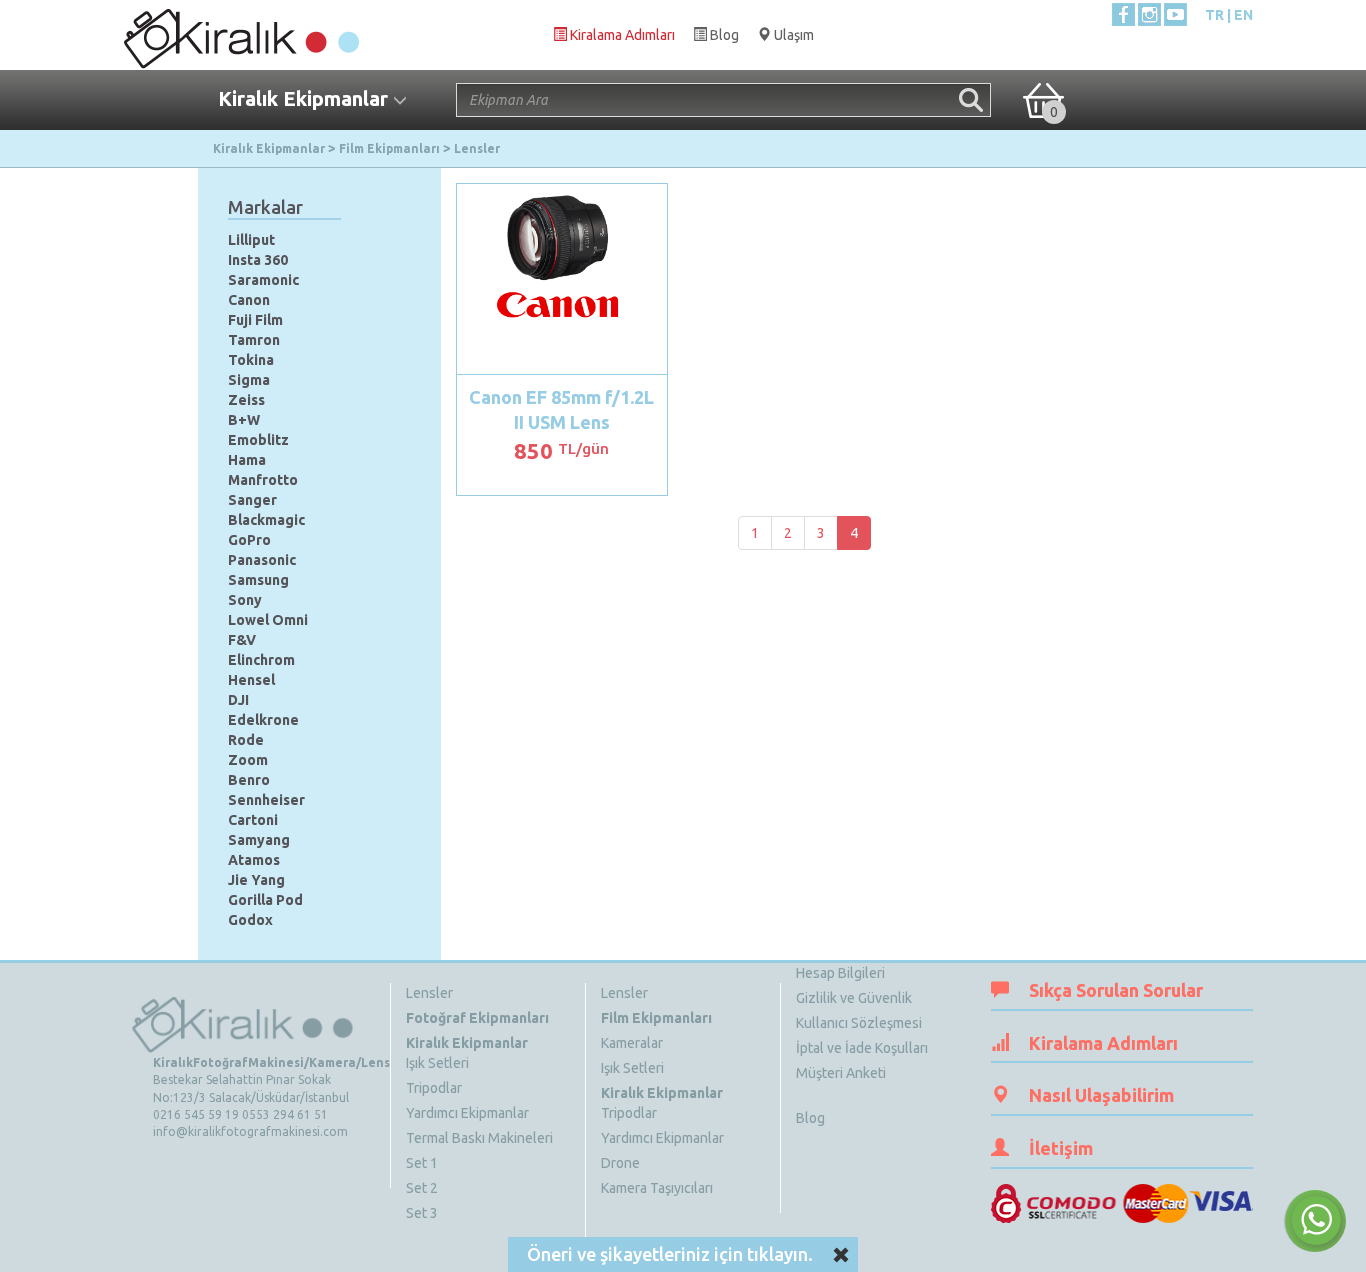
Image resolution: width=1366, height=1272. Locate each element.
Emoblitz (258, 440)
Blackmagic (266, 520)
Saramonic (263, 280)
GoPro (249, 540)
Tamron (254, 340)
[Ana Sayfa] (240, 34)
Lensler (429, 993)
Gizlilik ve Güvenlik (854, 998)
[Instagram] (1149, 14)
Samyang (259, 840)
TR (1214, 15)
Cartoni (253, 820)
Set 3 (422, 1213)
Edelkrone (263, 720)
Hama (247, 460)
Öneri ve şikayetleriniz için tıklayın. (670, 1254)
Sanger (252, 500)
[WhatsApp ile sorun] (1315, 1221)
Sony (245, 600)
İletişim (1061, 1148)
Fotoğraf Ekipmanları (477, 1018)
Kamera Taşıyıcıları (657, 1188)
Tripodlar (434, 1088)
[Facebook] (1123, 14)
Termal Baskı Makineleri (479, 1138)
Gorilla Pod (265, 900)
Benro (249, 780)
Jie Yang (256, 880)
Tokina (251, 360)
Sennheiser (266, 800)
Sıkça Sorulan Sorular (1116, 990)
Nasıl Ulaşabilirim (1101, 1095)
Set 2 (422, 1188)
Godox (250, 920)
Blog (810, 1118)
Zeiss (246, 400)
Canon (249, 300)
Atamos (254, 860)
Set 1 (422, 1163)
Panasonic (262, 560)
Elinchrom (261, 660)
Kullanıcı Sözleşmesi (859, 1023)
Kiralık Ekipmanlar (467, 1043)
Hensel (251, 680)
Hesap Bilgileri (840, 973)
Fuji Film (255, 320)
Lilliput (251, 240)
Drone (620, 1163)
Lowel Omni (268, 620)
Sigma (249, 380)
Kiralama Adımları (1103, 1043)
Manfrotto (263, 480)
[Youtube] (1175, 14)
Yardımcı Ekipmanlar (467, 1113)
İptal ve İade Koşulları (862, 1048)
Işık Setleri (437, 1063)
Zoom (248, 760)
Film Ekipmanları (656, 1018)
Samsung (258, 580)
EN (1243, 15)
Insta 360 (258, 260)
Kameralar (632, 1043)
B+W (244, 420)
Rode (246, 740)
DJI (238, 700)
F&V (242, 640)
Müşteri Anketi (841, 1073)
